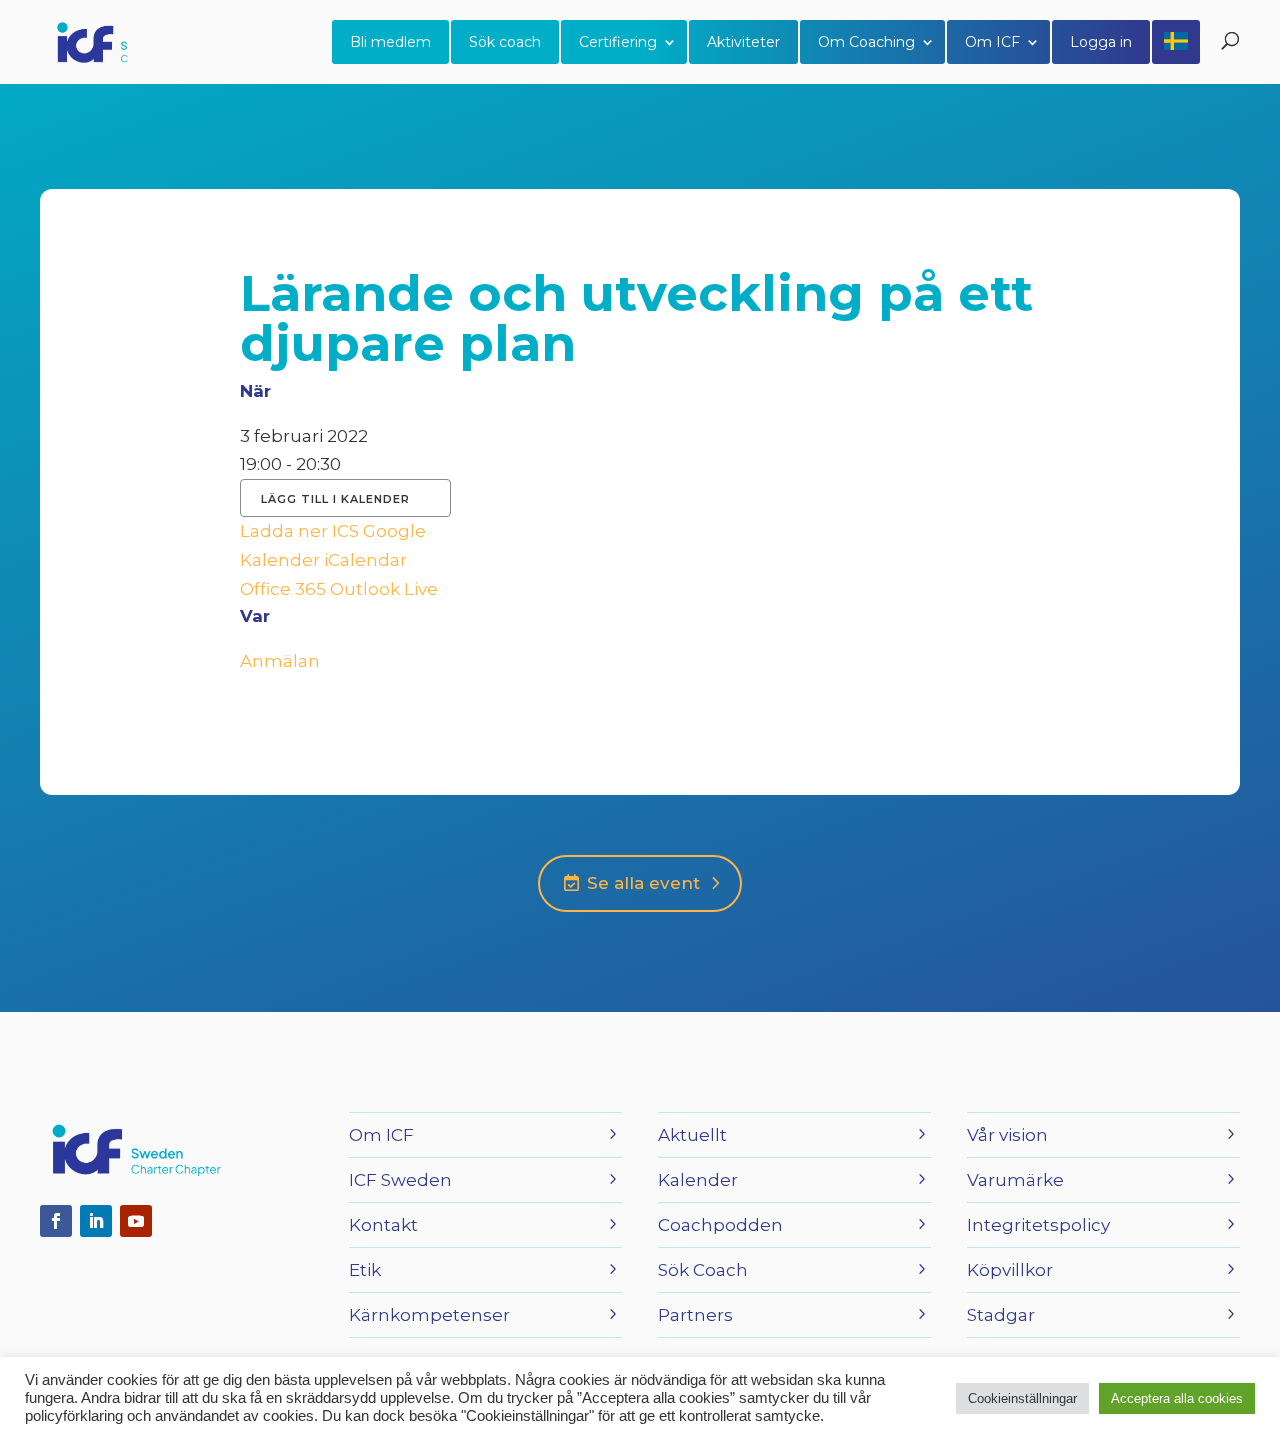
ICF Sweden (400, 1180)
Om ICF (992, 42)
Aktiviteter (743, 42)
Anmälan (280, 661)
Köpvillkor (1010, 1270)
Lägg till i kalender (335, 499)
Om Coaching (866, 42)
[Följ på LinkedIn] (96, 1221)
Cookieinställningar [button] (1022, 1398)
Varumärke (1015, 1180)
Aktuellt (692, 1135)
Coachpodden (720, 1225)
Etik (365, 1270)
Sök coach (505, 42)
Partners (695, 1315)
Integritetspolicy (1038, 1225)
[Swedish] (1176, 42)
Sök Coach (703, 1270)
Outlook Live (384, 589)
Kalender (698, 1180)
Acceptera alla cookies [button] (1177, 1398)
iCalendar (365, 560)
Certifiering (618, 42)
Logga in (1101, 42)
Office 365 (283, 589)
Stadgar (1001, 1315)
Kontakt (383, 1225)
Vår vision (1007, 1135)
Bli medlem (390, 42)
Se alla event (641, 883)
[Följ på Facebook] (56, 1221)
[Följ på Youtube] (136, 1221)
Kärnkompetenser (429, 1315)
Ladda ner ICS (299, 531)
